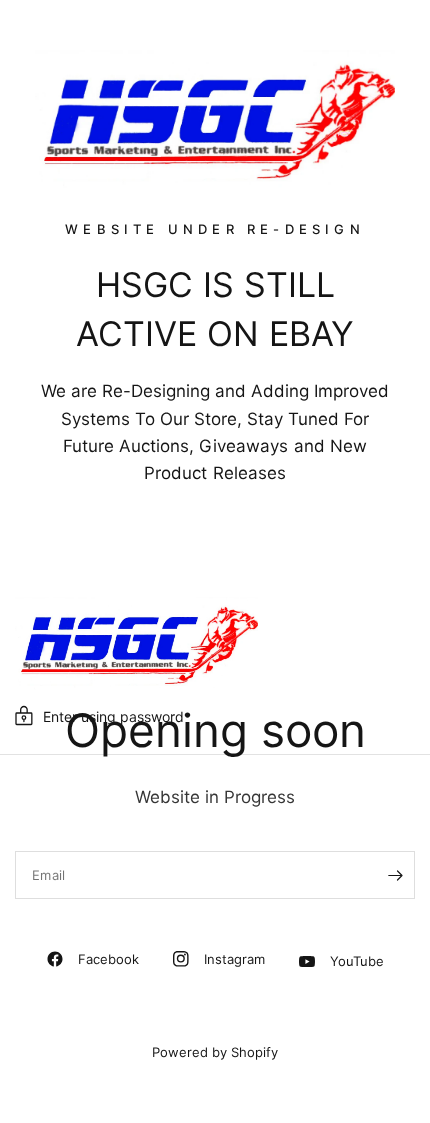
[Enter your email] (395, 875)
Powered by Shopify (215, 1052)
